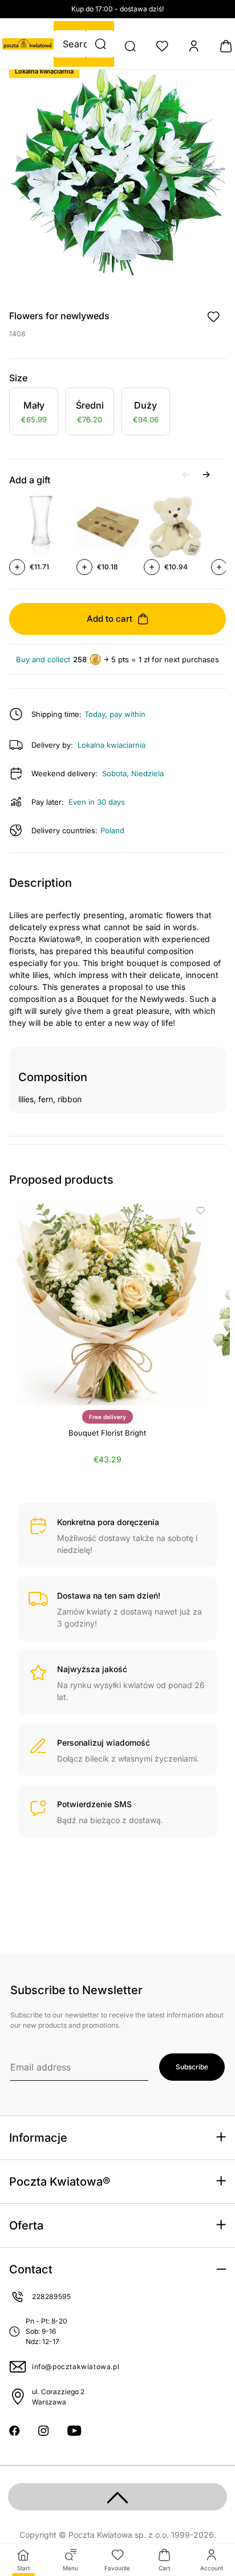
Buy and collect (43, 660)
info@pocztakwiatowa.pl (76, 2367)
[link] (34, 413)
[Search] (130, 46)
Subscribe (192, 2067)
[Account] (194, 46)
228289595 (51, 2296)
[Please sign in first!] (213, 317)
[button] (100, 44)
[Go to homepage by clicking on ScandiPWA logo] (28, 44)
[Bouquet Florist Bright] (107, 1303)
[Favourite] (162, 46)
